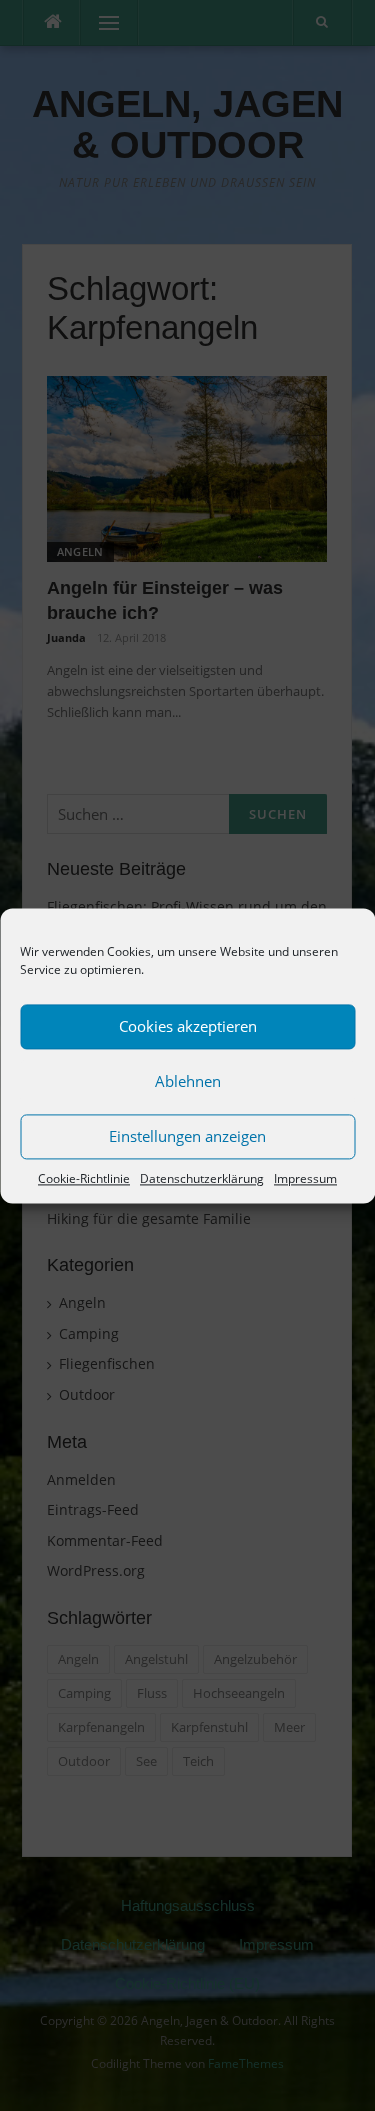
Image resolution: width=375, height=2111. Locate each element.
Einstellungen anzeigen (187, 1136)
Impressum (305, 1178)
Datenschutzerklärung (202, 1178)
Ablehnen (188, 1081)
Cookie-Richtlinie (84, 1178)
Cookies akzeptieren (188, 1026)
